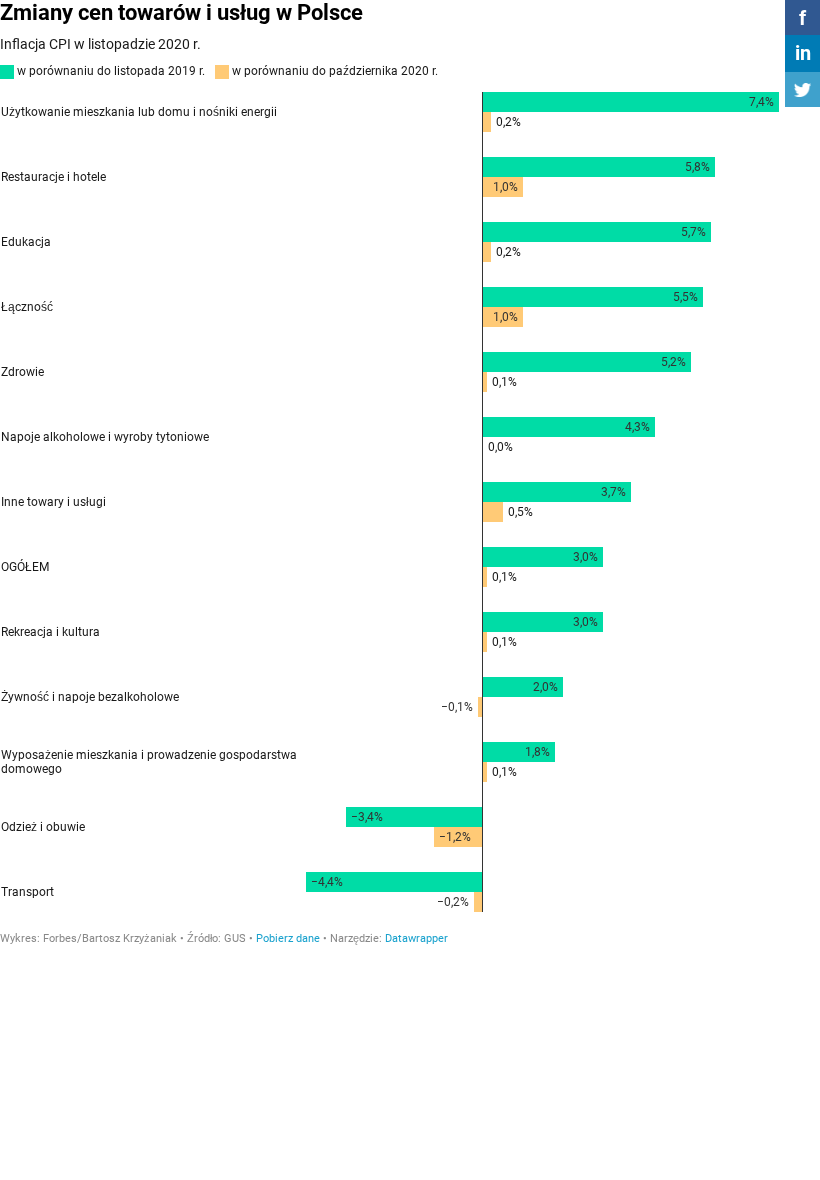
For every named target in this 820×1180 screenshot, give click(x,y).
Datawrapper (416, 938)
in (803, 53)
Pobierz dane (288, 938)
